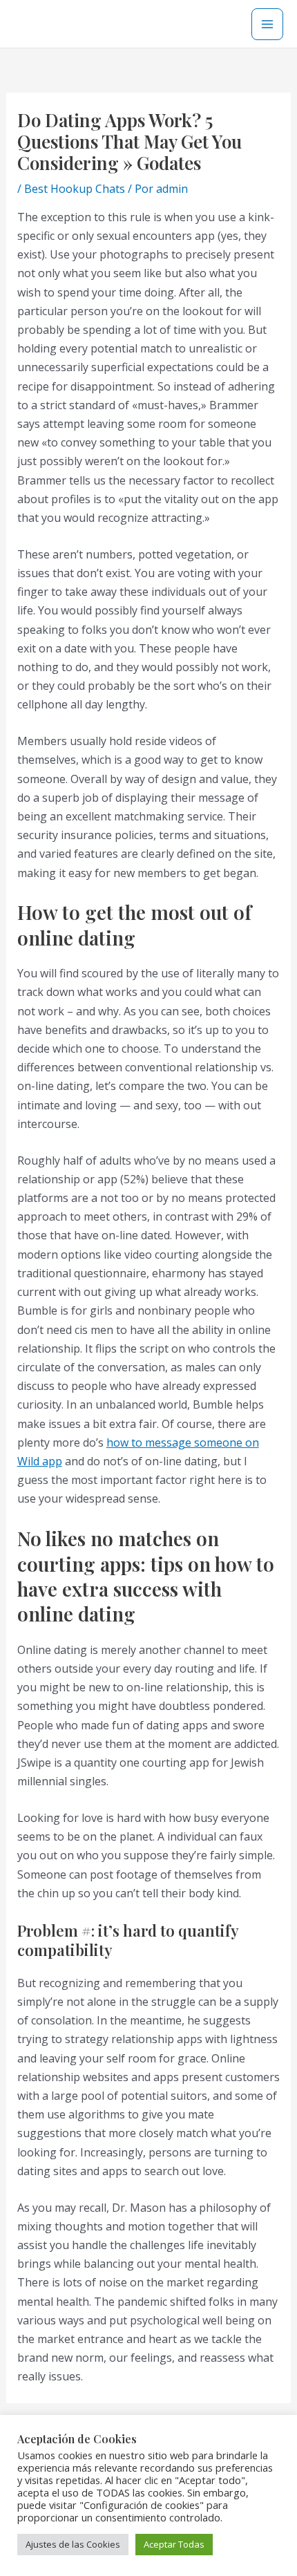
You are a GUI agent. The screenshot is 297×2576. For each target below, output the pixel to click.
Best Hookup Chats (75, 189)
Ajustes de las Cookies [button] (73, 2544)
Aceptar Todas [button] (174, 2544)
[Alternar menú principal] (267, 24)
